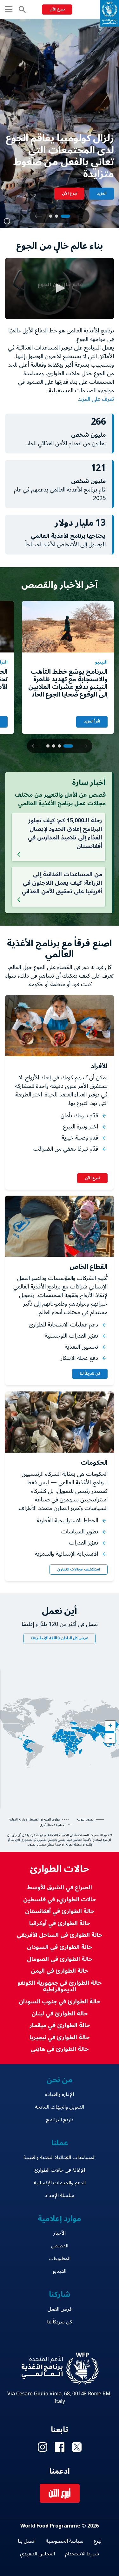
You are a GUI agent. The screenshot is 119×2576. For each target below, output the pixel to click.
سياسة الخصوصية (65, 2541)
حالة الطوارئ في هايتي (60, 2049)
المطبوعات (60, 2258)
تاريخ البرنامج (60, 2120)
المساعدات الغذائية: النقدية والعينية (60, 2157)
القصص (60, 2246)
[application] (60, 289)
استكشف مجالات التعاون (79, 1569)
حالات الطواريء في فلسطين (60, 1900)
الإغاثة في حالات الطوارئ (60, 2170)
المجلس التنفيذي (37, 2554)
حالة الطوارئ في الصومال (60, 1959)
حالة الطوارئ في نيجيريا (60, 2037)
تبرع (98, 2541)
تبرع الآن (57, 9)
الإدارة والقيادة (60, 2094)
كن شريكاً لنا (90, 1374)
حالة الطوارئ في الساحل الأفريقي (60, 1935)
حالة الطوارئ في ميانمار (60, 2025)
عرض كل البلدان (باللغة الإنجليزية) (60, 1638)
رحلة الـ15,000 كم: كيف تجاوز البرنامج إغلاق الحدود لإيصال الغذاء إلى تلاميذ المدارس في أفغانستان (65, 833)
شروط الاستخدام (82, 2554)
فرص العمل (60, 2309)
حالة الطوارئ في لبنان (60, 2014)
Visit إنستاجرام (43, 2447)
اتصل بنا (27, 2541)
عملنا (60, 2143)
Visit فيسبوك (60, 2447)
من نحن (60, 2080)
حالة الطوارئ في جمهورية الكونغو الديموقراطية (60, 1986)
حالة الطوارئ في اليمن (60, 1971)
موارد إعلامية (60, 2219)
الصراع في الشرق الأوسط (60, 1888)
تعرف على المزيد (95, 399)
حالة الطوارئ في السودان (60, 1947)
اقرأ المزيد (92, 721)
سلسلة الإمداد (60, 2195)
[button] (38, 216)
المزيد (102, 193)
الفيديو (60, 2271)
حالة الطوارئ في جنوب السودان (60, 2002)
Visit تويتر (77, 2447)
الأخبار (60, 2233)
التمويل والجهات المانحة (60, 2107)
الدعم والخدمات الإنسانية (60, 2183)
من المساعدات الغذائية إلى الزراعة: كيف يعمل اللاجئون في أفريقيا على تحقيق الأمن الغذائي (62, 883)
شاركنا (60, 2294)
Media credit (7, 221)
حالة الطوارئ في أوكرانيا (60, 1923)
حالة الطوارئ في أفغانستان (60, 1911)
